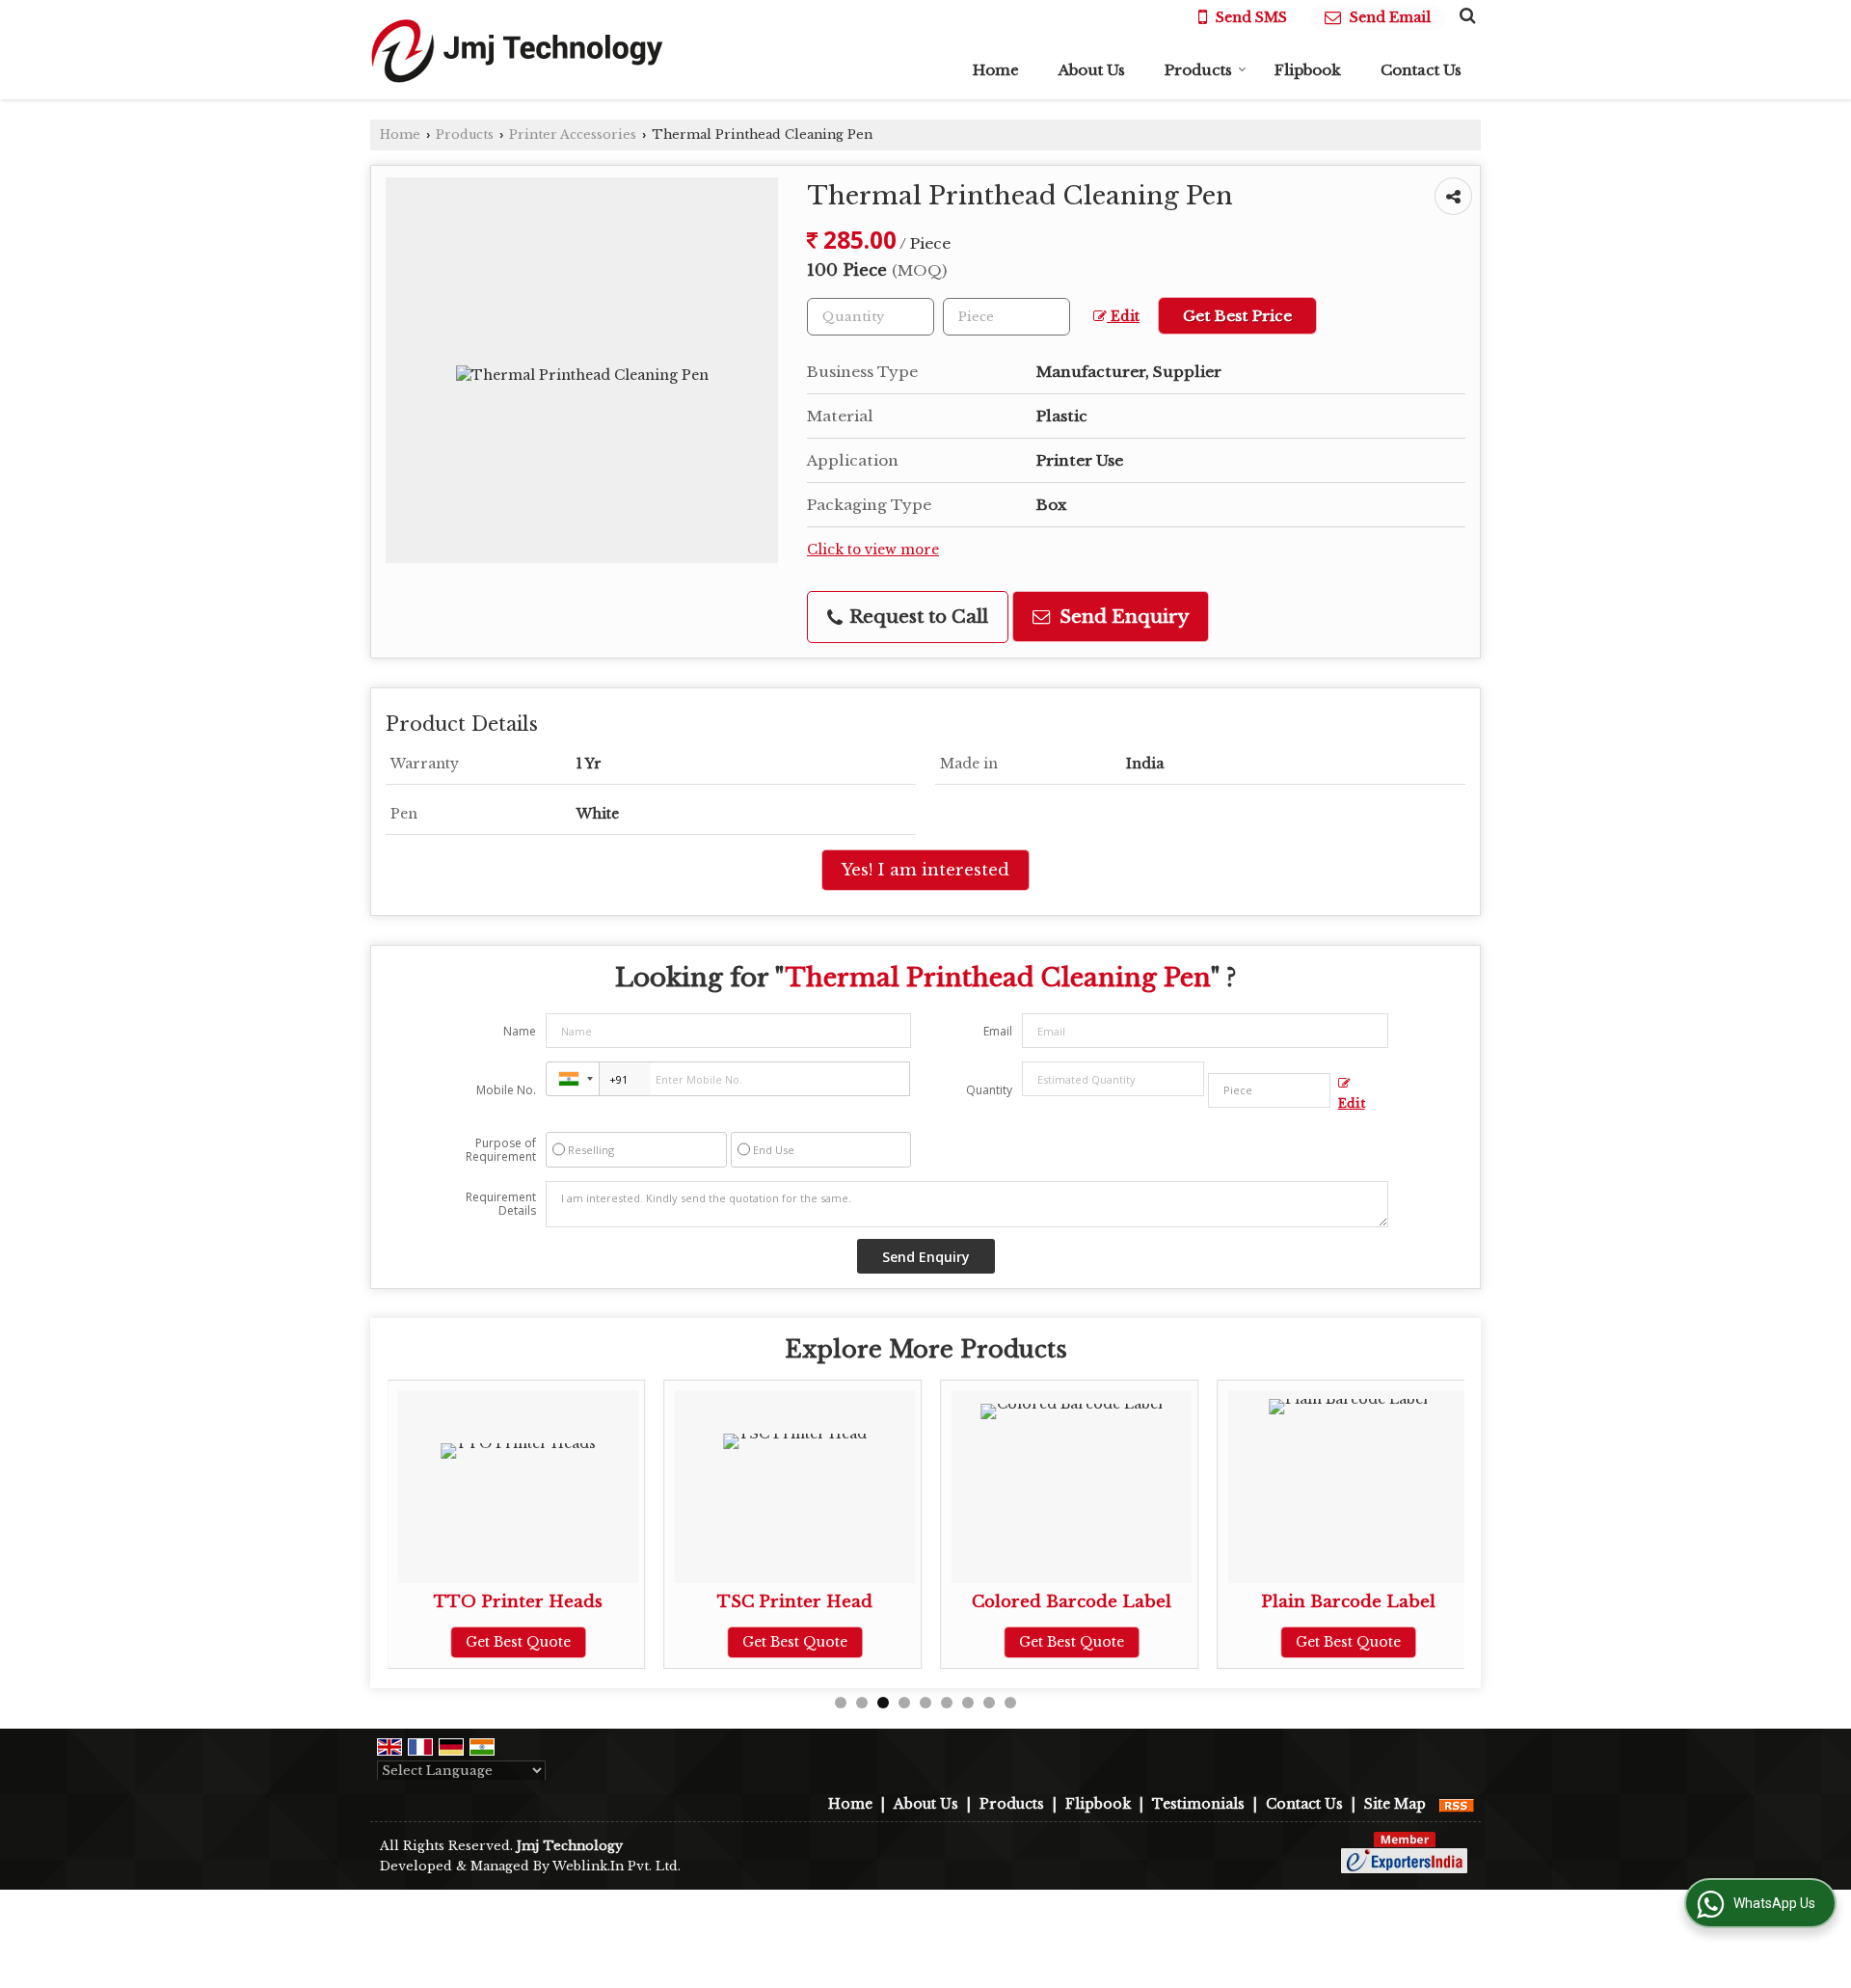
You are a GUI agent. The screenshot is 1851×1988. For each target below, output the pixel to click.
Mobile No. (506, 1090)
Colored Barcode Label (837, 1602)
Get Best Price (1237, 316)
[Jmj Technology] (517, 50)
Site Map (1395, 1804)
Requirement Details (501, 1204)
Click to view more (873, 550)
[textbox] (1006, 317)
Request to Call (916, 617)
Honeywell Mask (1390, 1602)
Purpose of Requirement (501, 1150)
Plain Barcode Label (1114, 1602)
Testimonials (1198, 1804)
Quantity (989, 1090)
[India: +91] (573, 1079)
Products (1198, 70)
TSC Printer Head (561, 1602)
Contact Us (1421, 70)
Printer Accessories (573, 134)
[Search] (1465, 15)
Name (520, 1031)
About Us (1092, 70)
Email (998, 1031)
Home (996, 70)
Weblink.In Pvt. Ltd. (617, 1866)
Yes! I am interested (925, 870)
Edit (1123, 317)
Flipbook (1308, 70)
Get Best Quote (561, 1642)
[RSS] (1457, 1804)
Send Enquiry (1122, 617)
